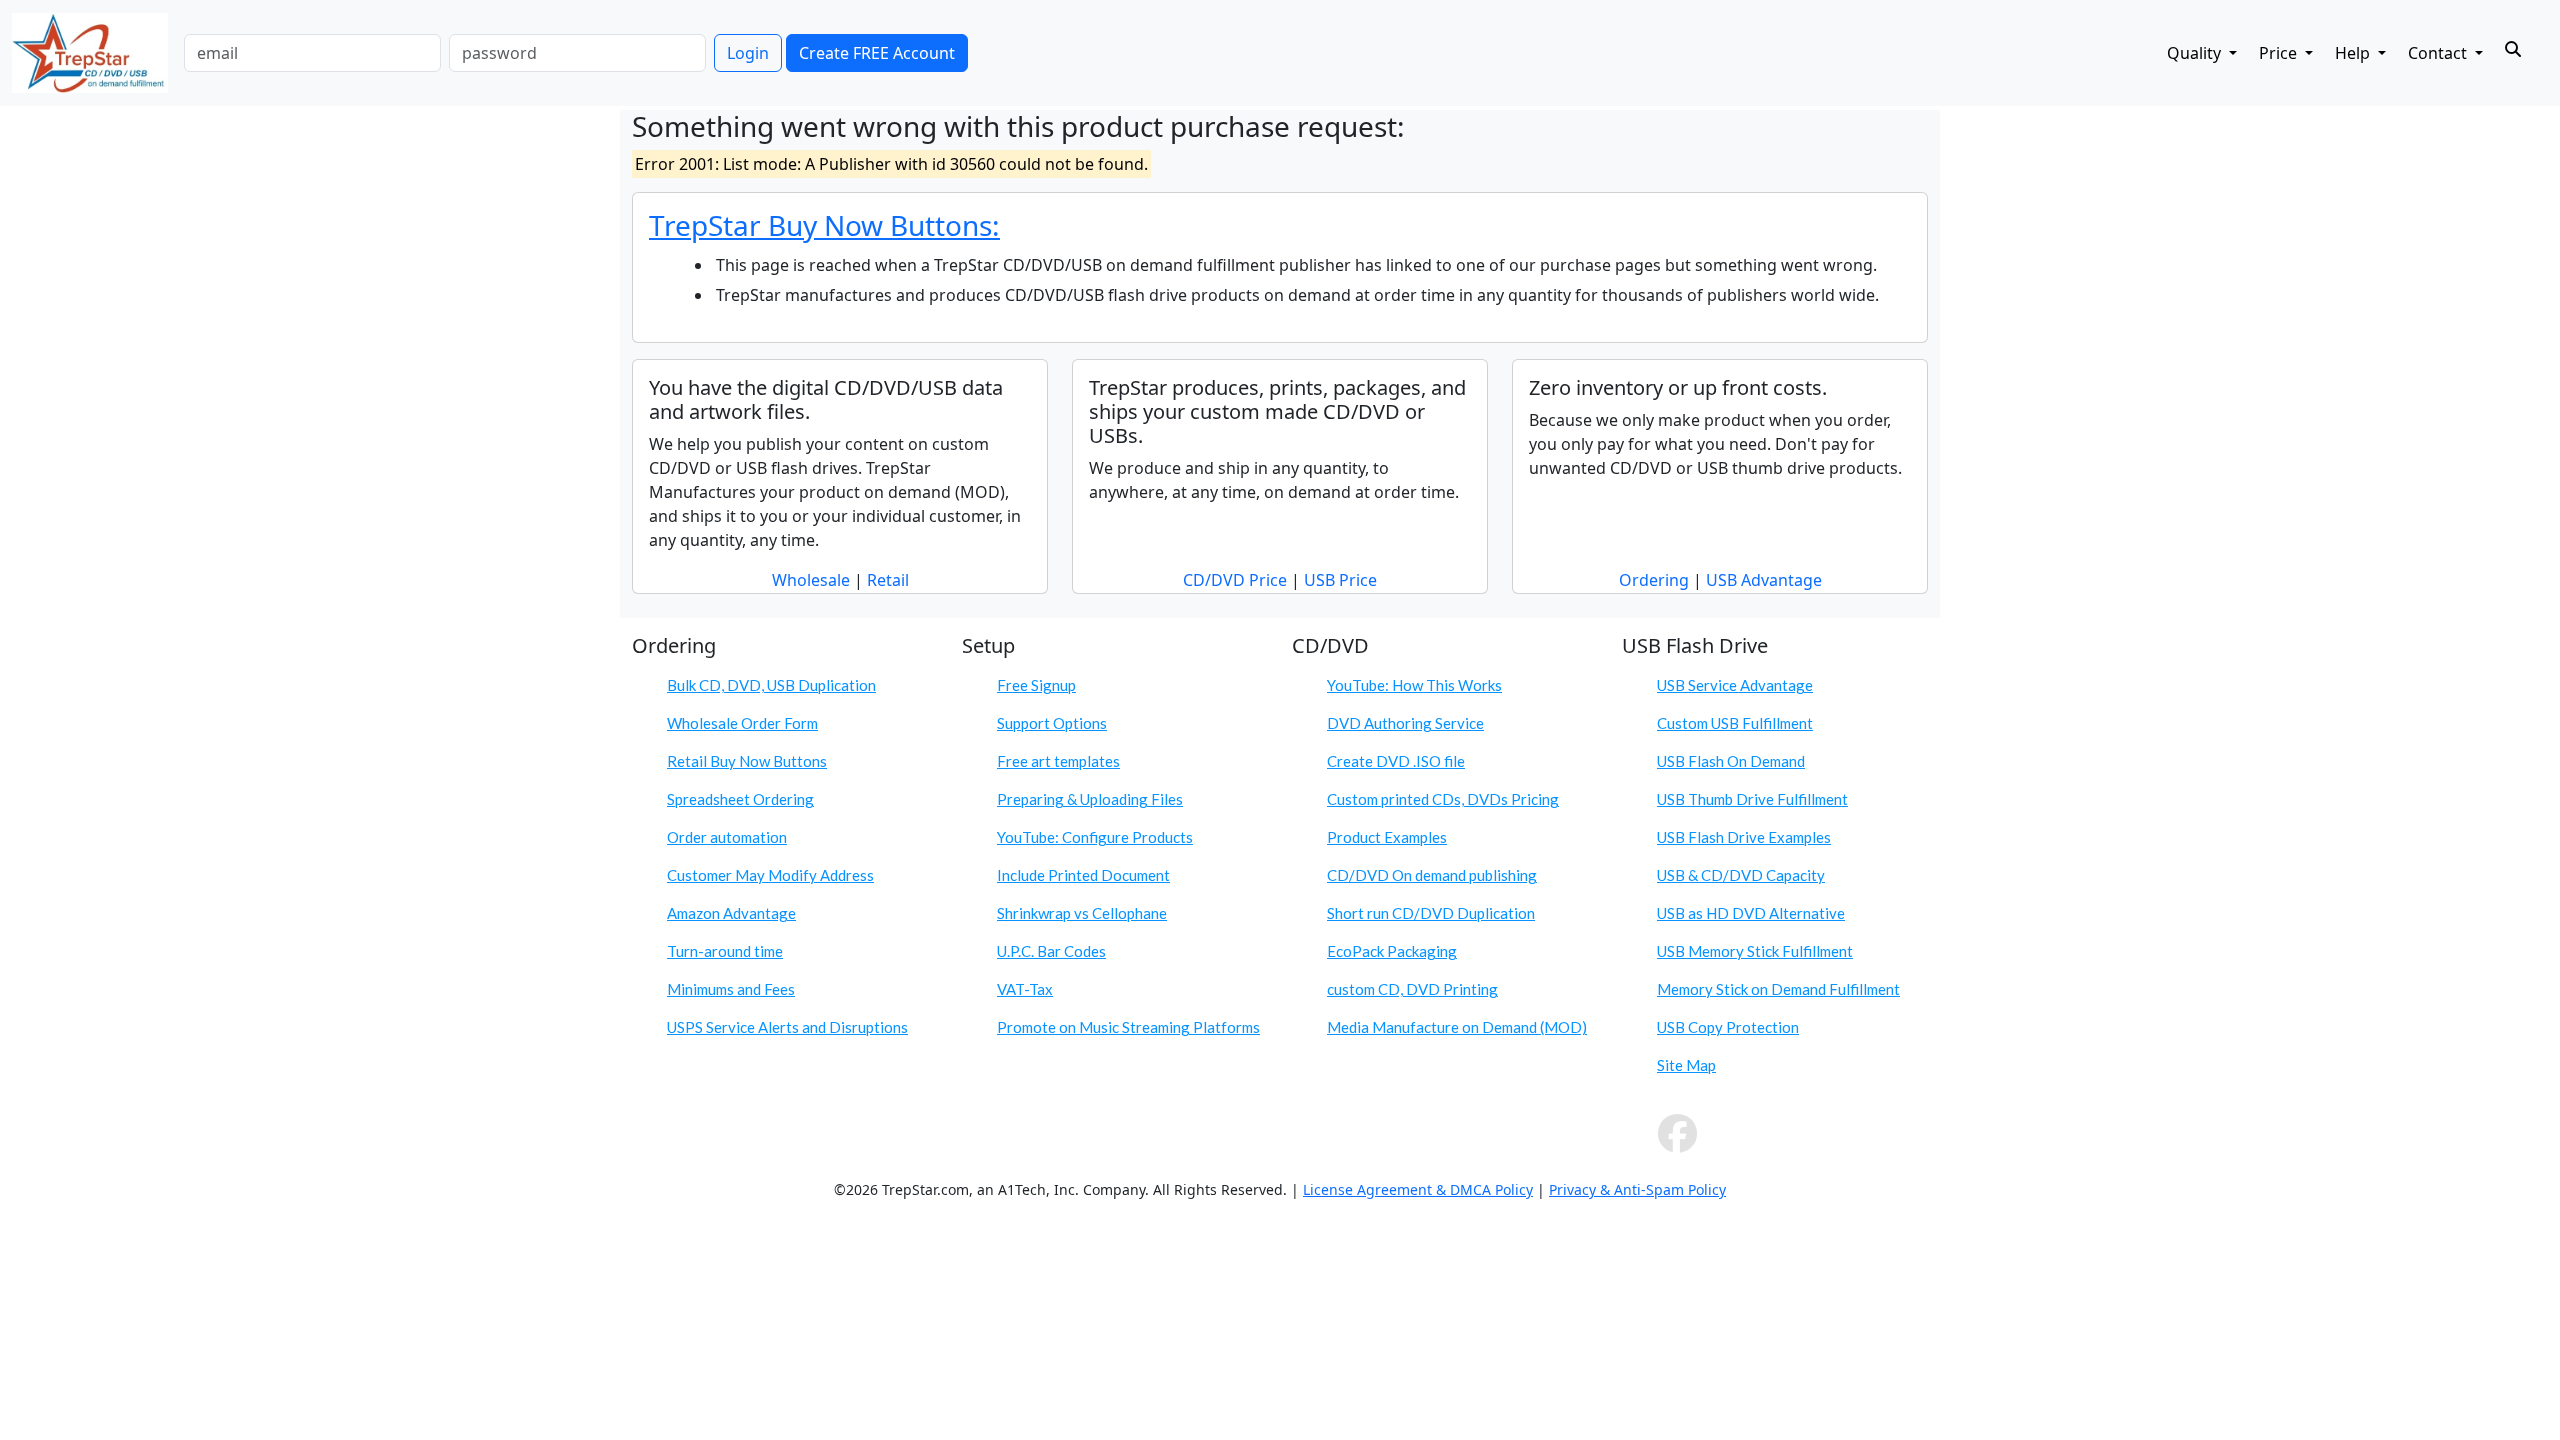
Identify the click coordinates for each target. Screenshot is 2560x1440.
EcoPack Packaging (1392, 951)
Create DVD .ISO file (1396, 761)
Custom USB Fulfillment (1735, 723)
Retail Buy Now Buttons (747, 761)
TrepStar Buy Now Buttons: (824, 225)
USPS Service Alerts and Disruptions (787, 1027)
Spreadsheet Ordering (740, 799)
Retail (888, 580)
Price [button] (2280, 53)
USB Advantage (1764, 580)
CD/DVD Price (1235, 580)
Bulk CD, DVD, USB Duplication (771, 685)
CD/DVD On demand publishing (1432, 875)
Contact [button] (2439, 53)
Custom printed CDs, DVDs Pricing (1443, 799)
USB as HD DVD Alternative (1751, 913)
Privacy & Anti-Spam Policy (1637, 1189)
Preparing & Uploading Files (1090, 799)
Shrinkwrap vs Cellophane (1082, 913)
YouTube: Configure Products (1095, 837)
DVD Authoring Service (1405, 723)
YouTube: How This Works (1414, 685)
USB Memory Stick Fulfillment (1755, 951)
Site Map (1686, 1065)
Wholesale (811, 580)
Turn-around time (725, 951)
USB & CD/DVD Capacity (1741, 875)
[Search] (2513, 49)
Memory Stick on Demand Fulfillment (1778, 989)
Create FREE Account (877, 53)
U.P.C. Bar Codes (1051, 951)
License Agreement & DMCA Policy (1418, 1189)
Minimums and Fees (731, 989)
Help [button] (2354, 53)
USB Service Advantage (1735, 685)
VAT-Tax (1025, 989)
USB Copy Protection (1728, 1027)
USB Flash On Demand (1731, 761)
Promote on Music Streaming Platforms (1128, 1027)
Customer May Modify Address (770, 875)
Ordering (1654, 580)
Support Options (1052, 723)
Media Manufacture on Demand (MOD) (1457, 1027)
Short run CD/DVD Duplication (1431, 913)
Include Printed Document (1083, 875)
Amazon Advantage (731, 913)
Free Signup (1036, 685)
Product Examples (1387, 837)
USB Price (1340, 580)
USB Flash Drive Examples (1744, 837)
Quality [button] (2196, 53)
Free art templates (1058, 761)
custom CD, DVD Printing (1412, 989)
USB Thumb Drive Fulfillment (1752, 799)
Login (748, 53)
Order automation (727, 837)
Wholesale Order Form (742, 723)
